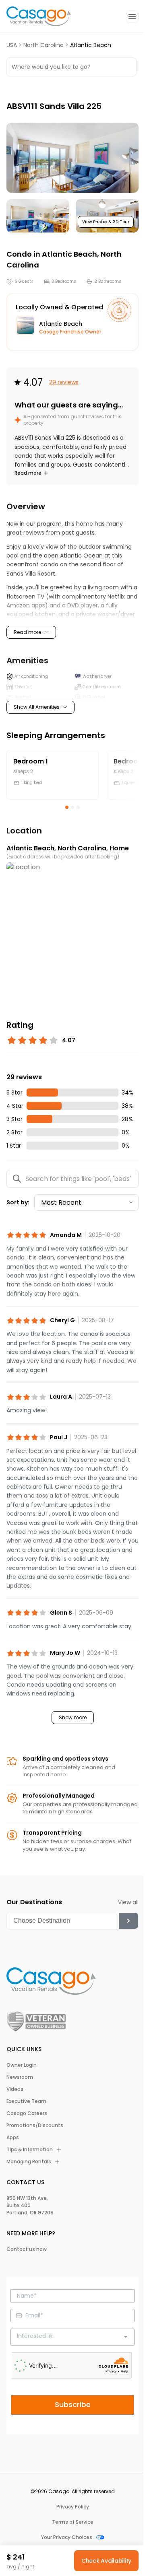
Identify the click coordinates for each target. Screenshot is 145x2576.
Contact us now (27, 2249)
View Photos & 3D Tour (106, 222)
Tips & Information (30, 2150)
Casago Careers (27, 2113)
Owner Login (22, 2065)
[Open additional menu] (132, 16)
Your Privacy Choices (67, 2537)
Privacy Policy (73, 2507)
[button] (72, 158)
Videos (15, 2089)
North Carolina (43, 45)
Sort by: (18, 1202)
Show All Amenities (37, 707)
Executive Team (26, 2101)
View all (128, 1902)
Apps (13, 2138)
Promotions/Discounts (35, 2125)
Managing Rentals (29, 2162)
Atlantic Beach (69, 254)
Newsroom (20, 2077)
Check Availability (106, 2561)
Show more (73, 1718)
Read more (28, 473)
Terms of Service (73, 2522)
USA (12, 45)
